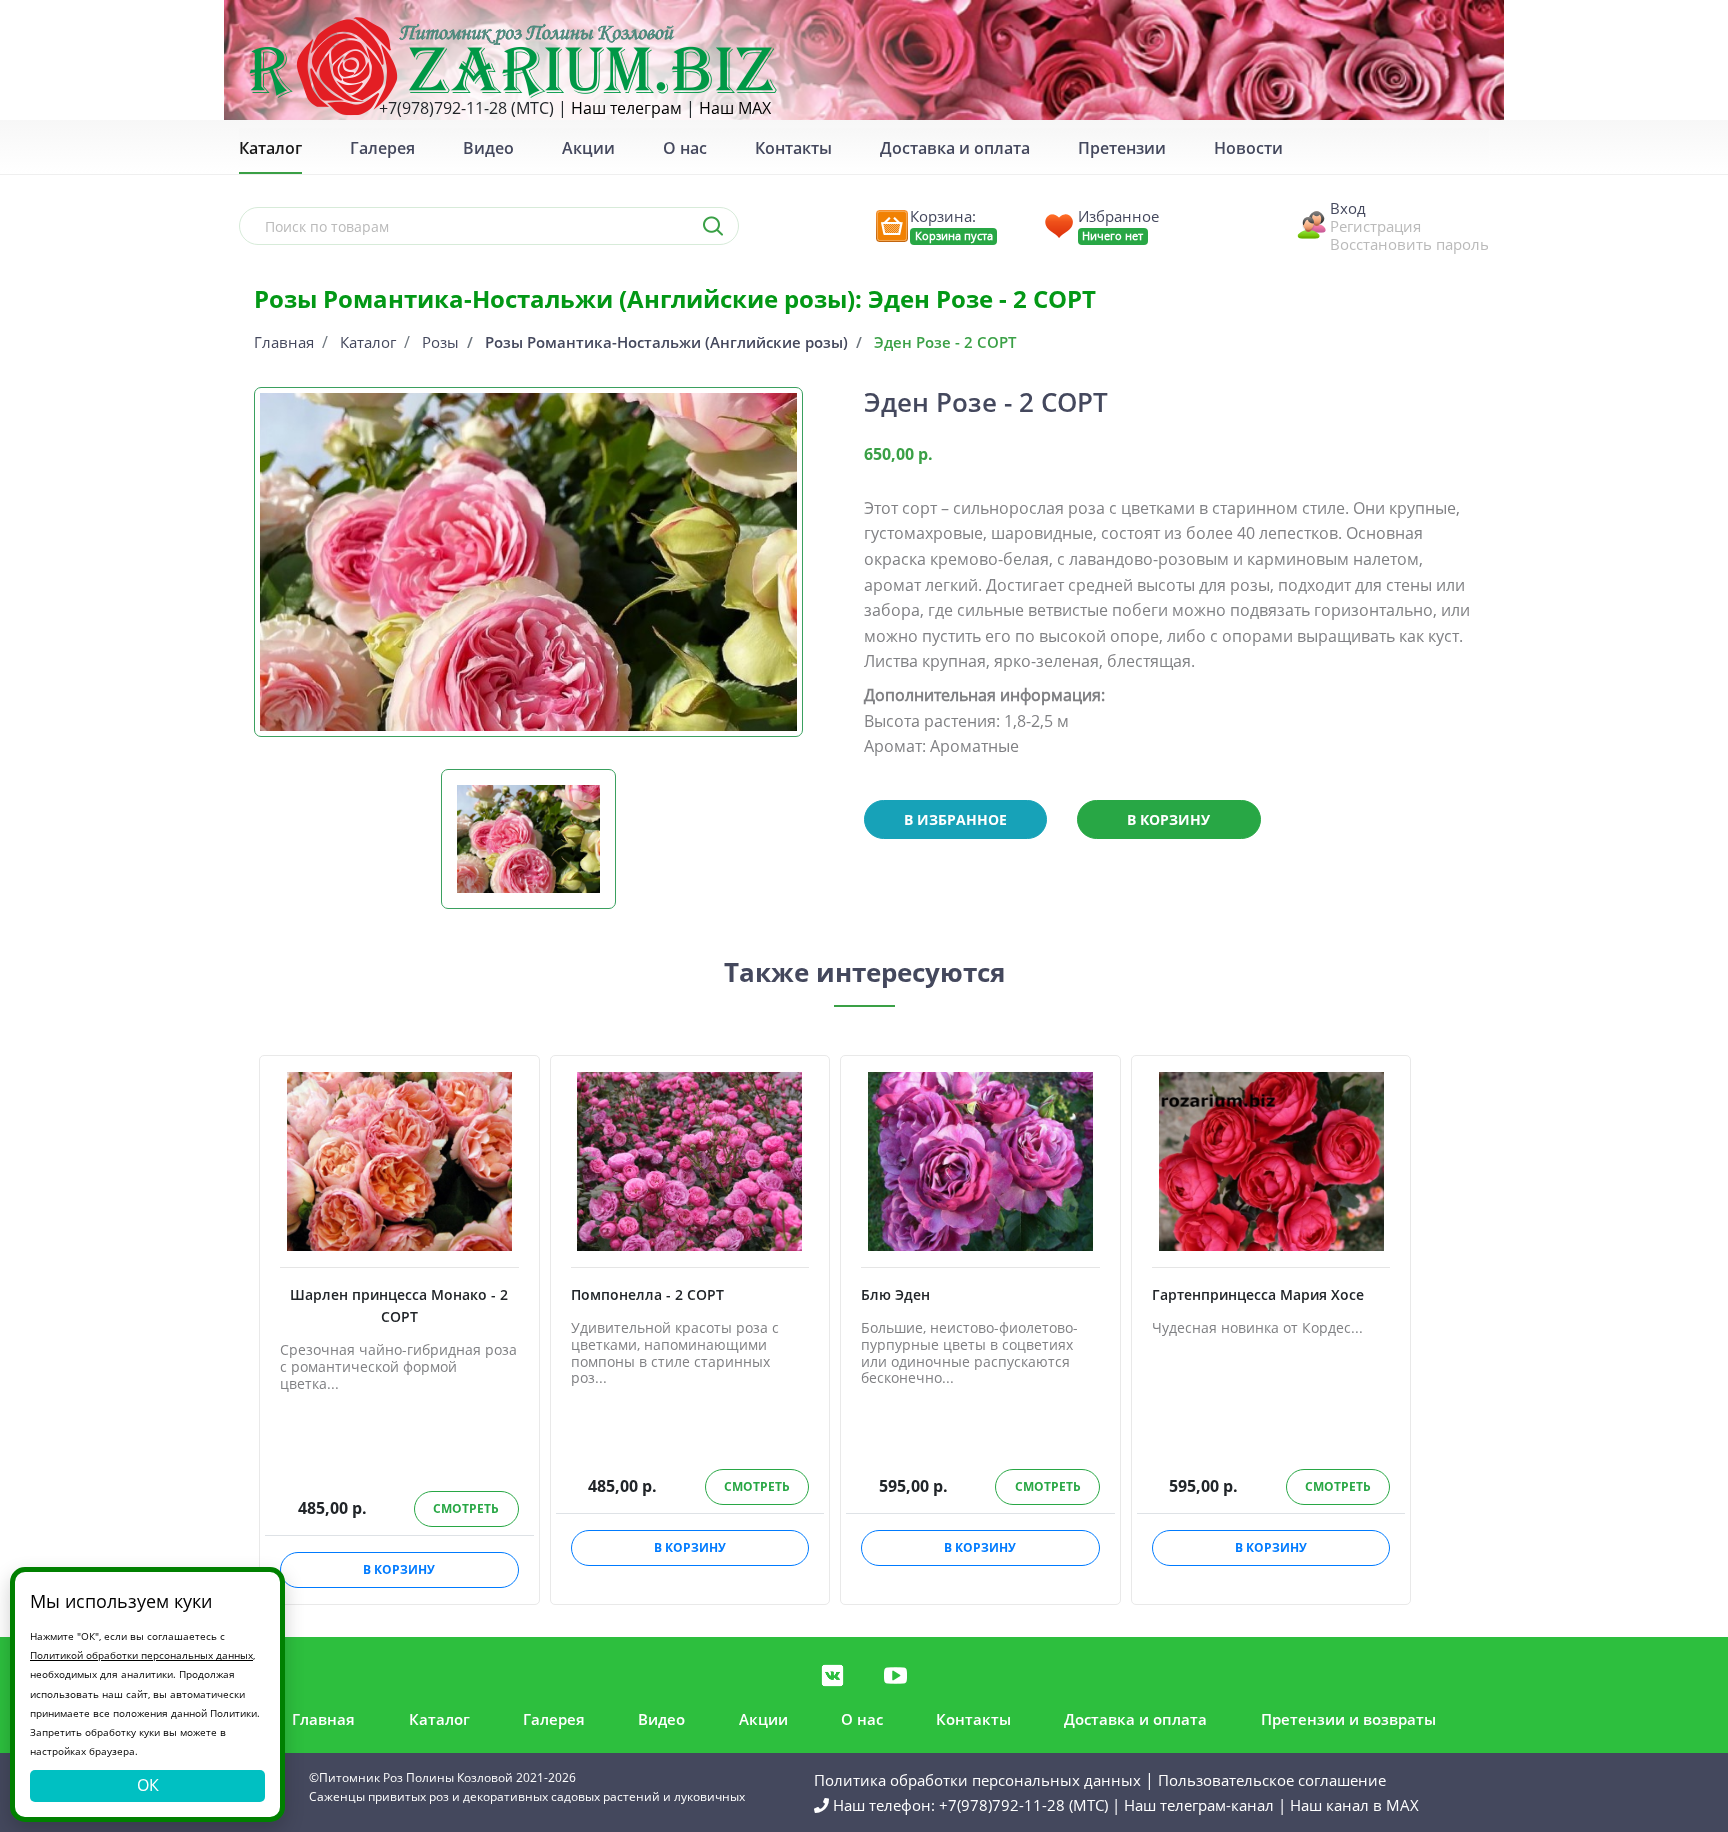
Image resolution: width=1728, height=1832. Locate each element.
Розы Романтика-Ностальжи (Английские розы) (666, 342)
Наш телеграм (626, 108)
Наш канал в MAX (1354, 1805)
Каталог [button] (270, 148)
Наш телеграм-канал (1199, 1805)
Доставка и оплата (955, 148)
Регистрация (1375, 226)
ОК (148, 1785)
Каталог (368, 342)
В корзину (1168, 819)
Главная (284, 342)
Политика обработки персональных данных (977, 1780)
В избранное (955, 819)
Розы (440, 342)
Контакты (793, 148)
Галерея (382, 148)
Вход (1348, 208)
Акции (588, 148)
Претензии (1122, 148)
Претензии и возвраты (1348, 1719)
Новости (1248, 148)
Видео (488, 148)
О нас (685, 148)
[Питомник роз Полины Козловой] (513, 65)
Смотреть (466, 1508)
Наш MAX (735, 108)
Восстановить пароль (1409, 244)
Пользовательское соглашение (1272, 1780)
